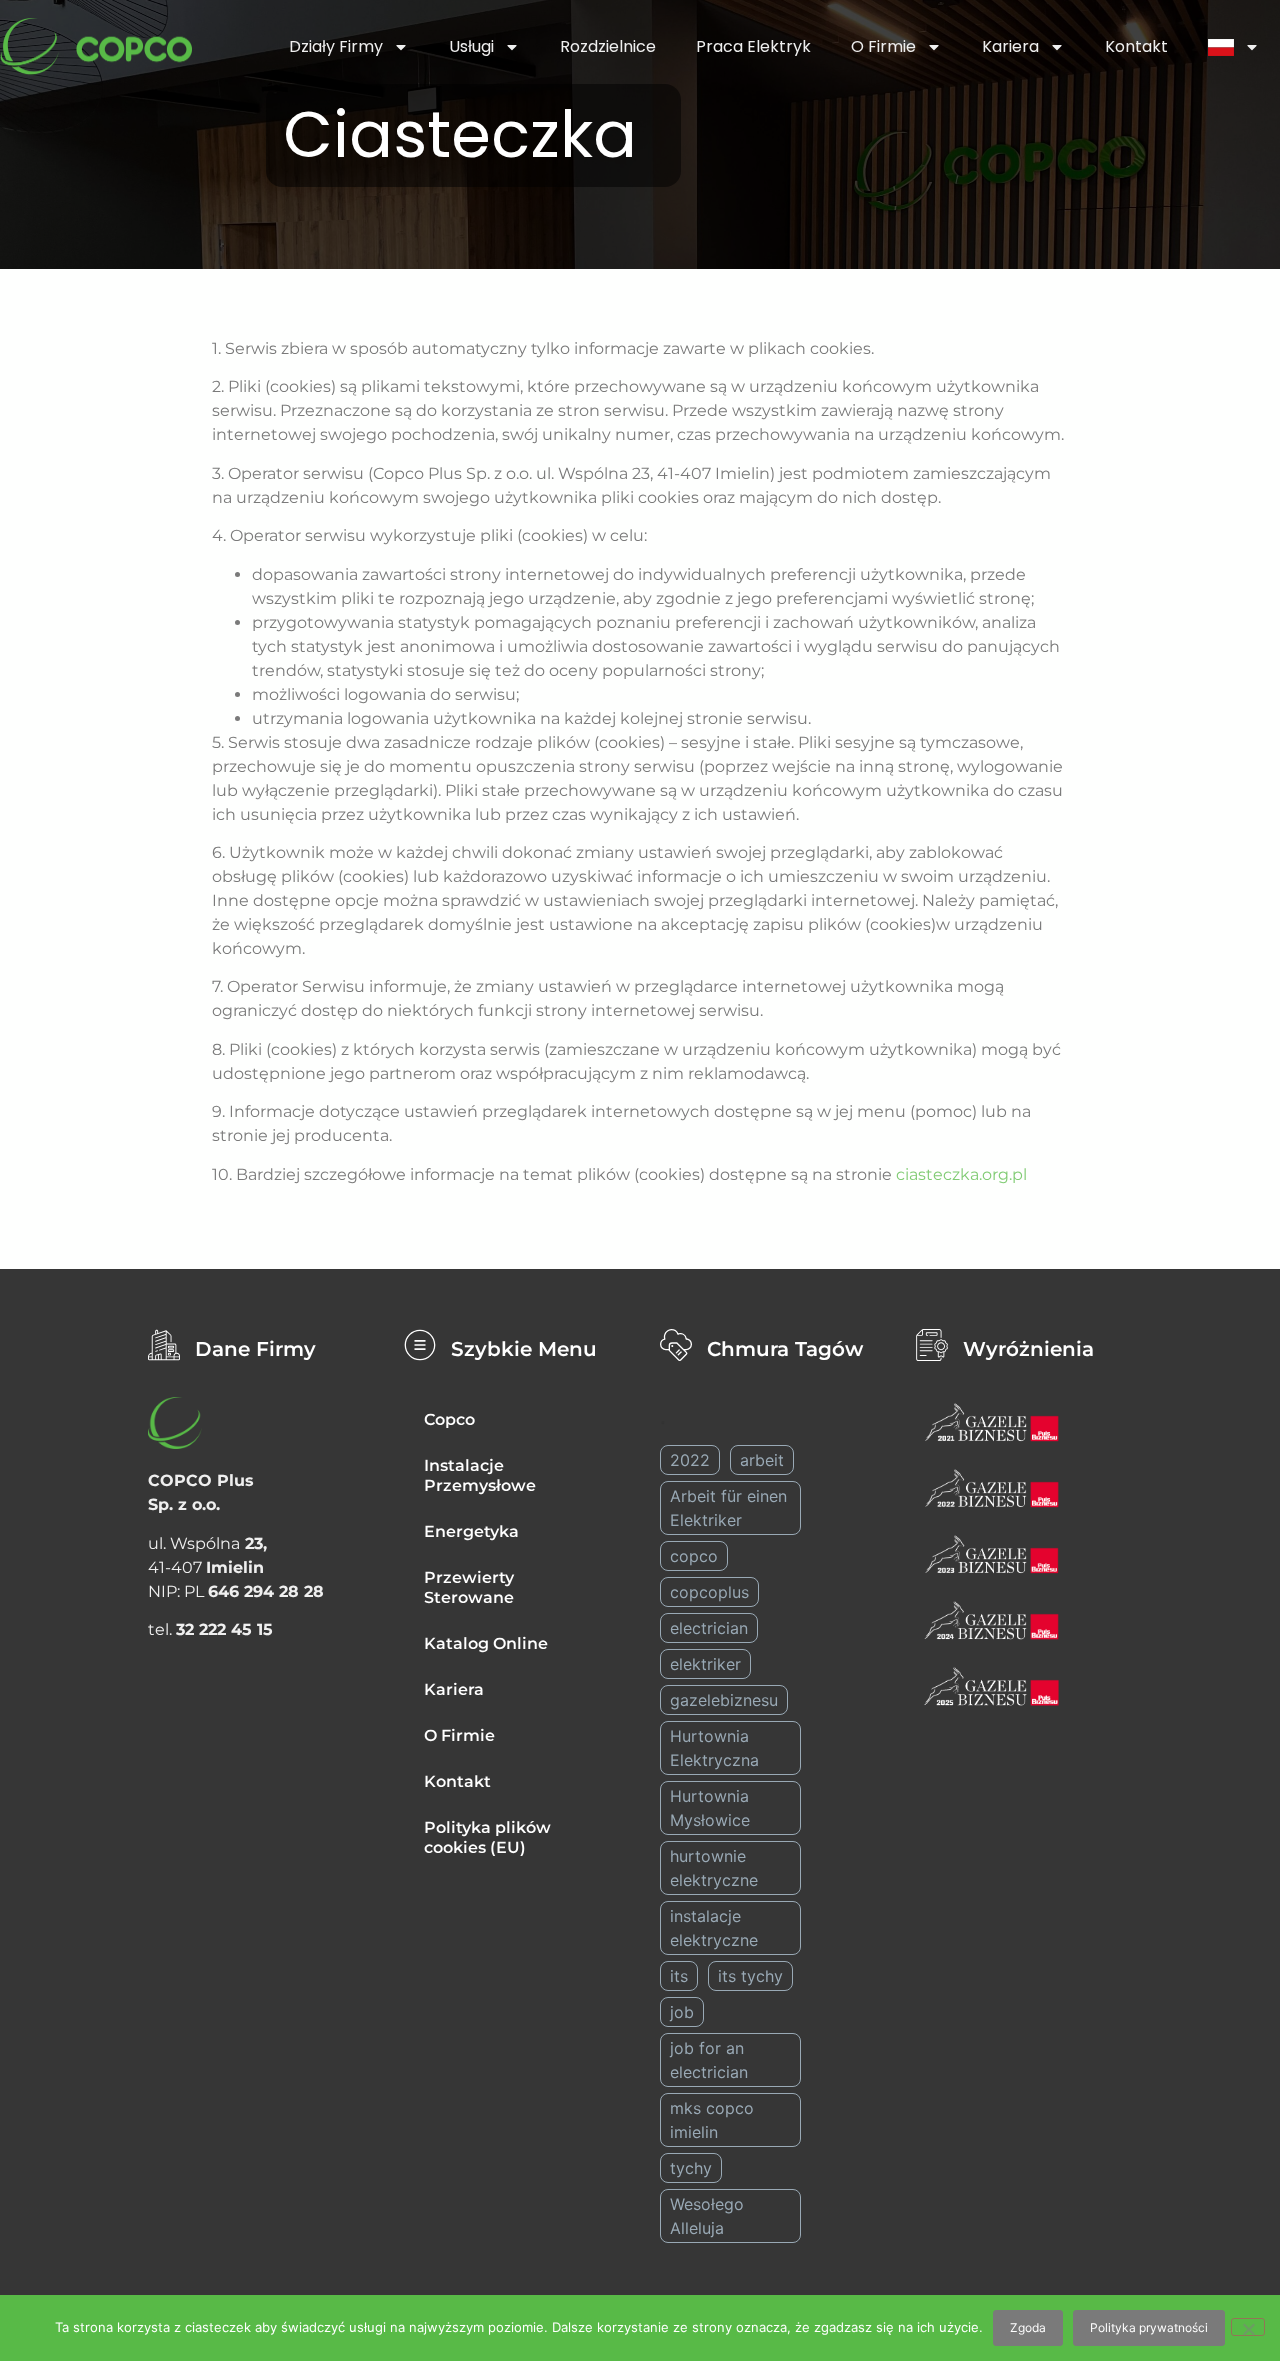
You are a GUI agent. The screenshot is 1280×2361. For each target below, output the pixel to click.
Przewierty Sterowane (469, 1587)
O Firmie (883, 46)
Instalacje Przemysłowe (480, 1475)
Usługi (471, 46)
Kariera (1010, 46)
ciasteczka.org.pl (961, 1174)
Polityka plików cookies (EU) (487, 1837)
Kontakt (1136, 46)
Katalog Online (486, 1643)
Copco (449, 1419)
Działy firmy (336, 46)
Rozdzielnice (608, 46)
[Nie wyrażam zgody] (1248, 2327)
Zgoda (1028, 2327)
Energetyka (471, 1531)
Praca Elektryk (753, 46)
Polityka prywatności (1149, 2327)
